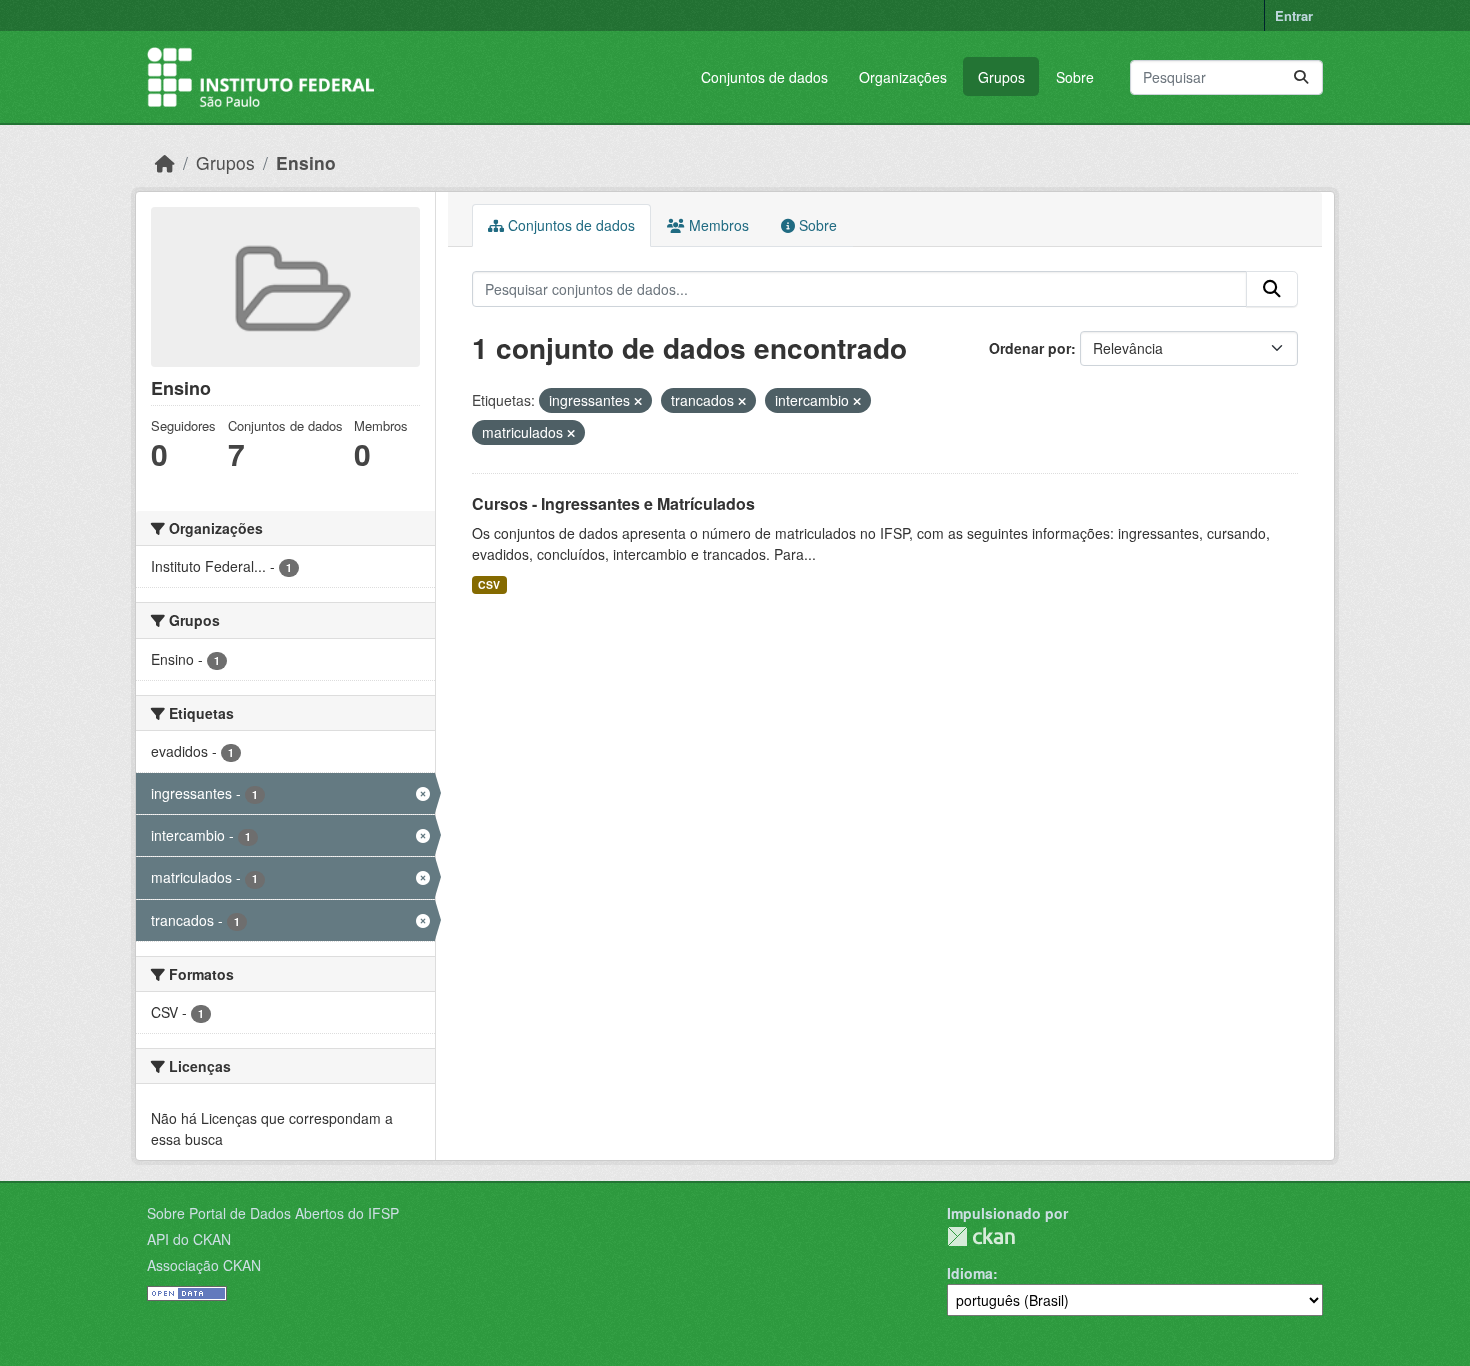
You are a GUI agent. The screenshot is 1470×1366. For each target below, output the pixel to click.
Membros (717, 225)
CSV (489, 584)
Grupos (1001, 77)
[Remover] (638, 401)
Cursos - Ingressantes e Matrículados (613, 503)
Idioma (970, 1273)
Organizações (903, 77)
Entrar (1294, 15)
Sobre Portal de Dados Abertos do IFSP (273, 1213)
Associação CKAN (204, 1265)
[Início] (165, 162)
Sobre (1075, 77)
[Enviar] (1301, 77)
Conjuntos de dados (764, 77)
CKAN (981, 1236)
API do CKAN (189, 1239)
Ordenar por (1030, 348)
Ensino (306, 162)
